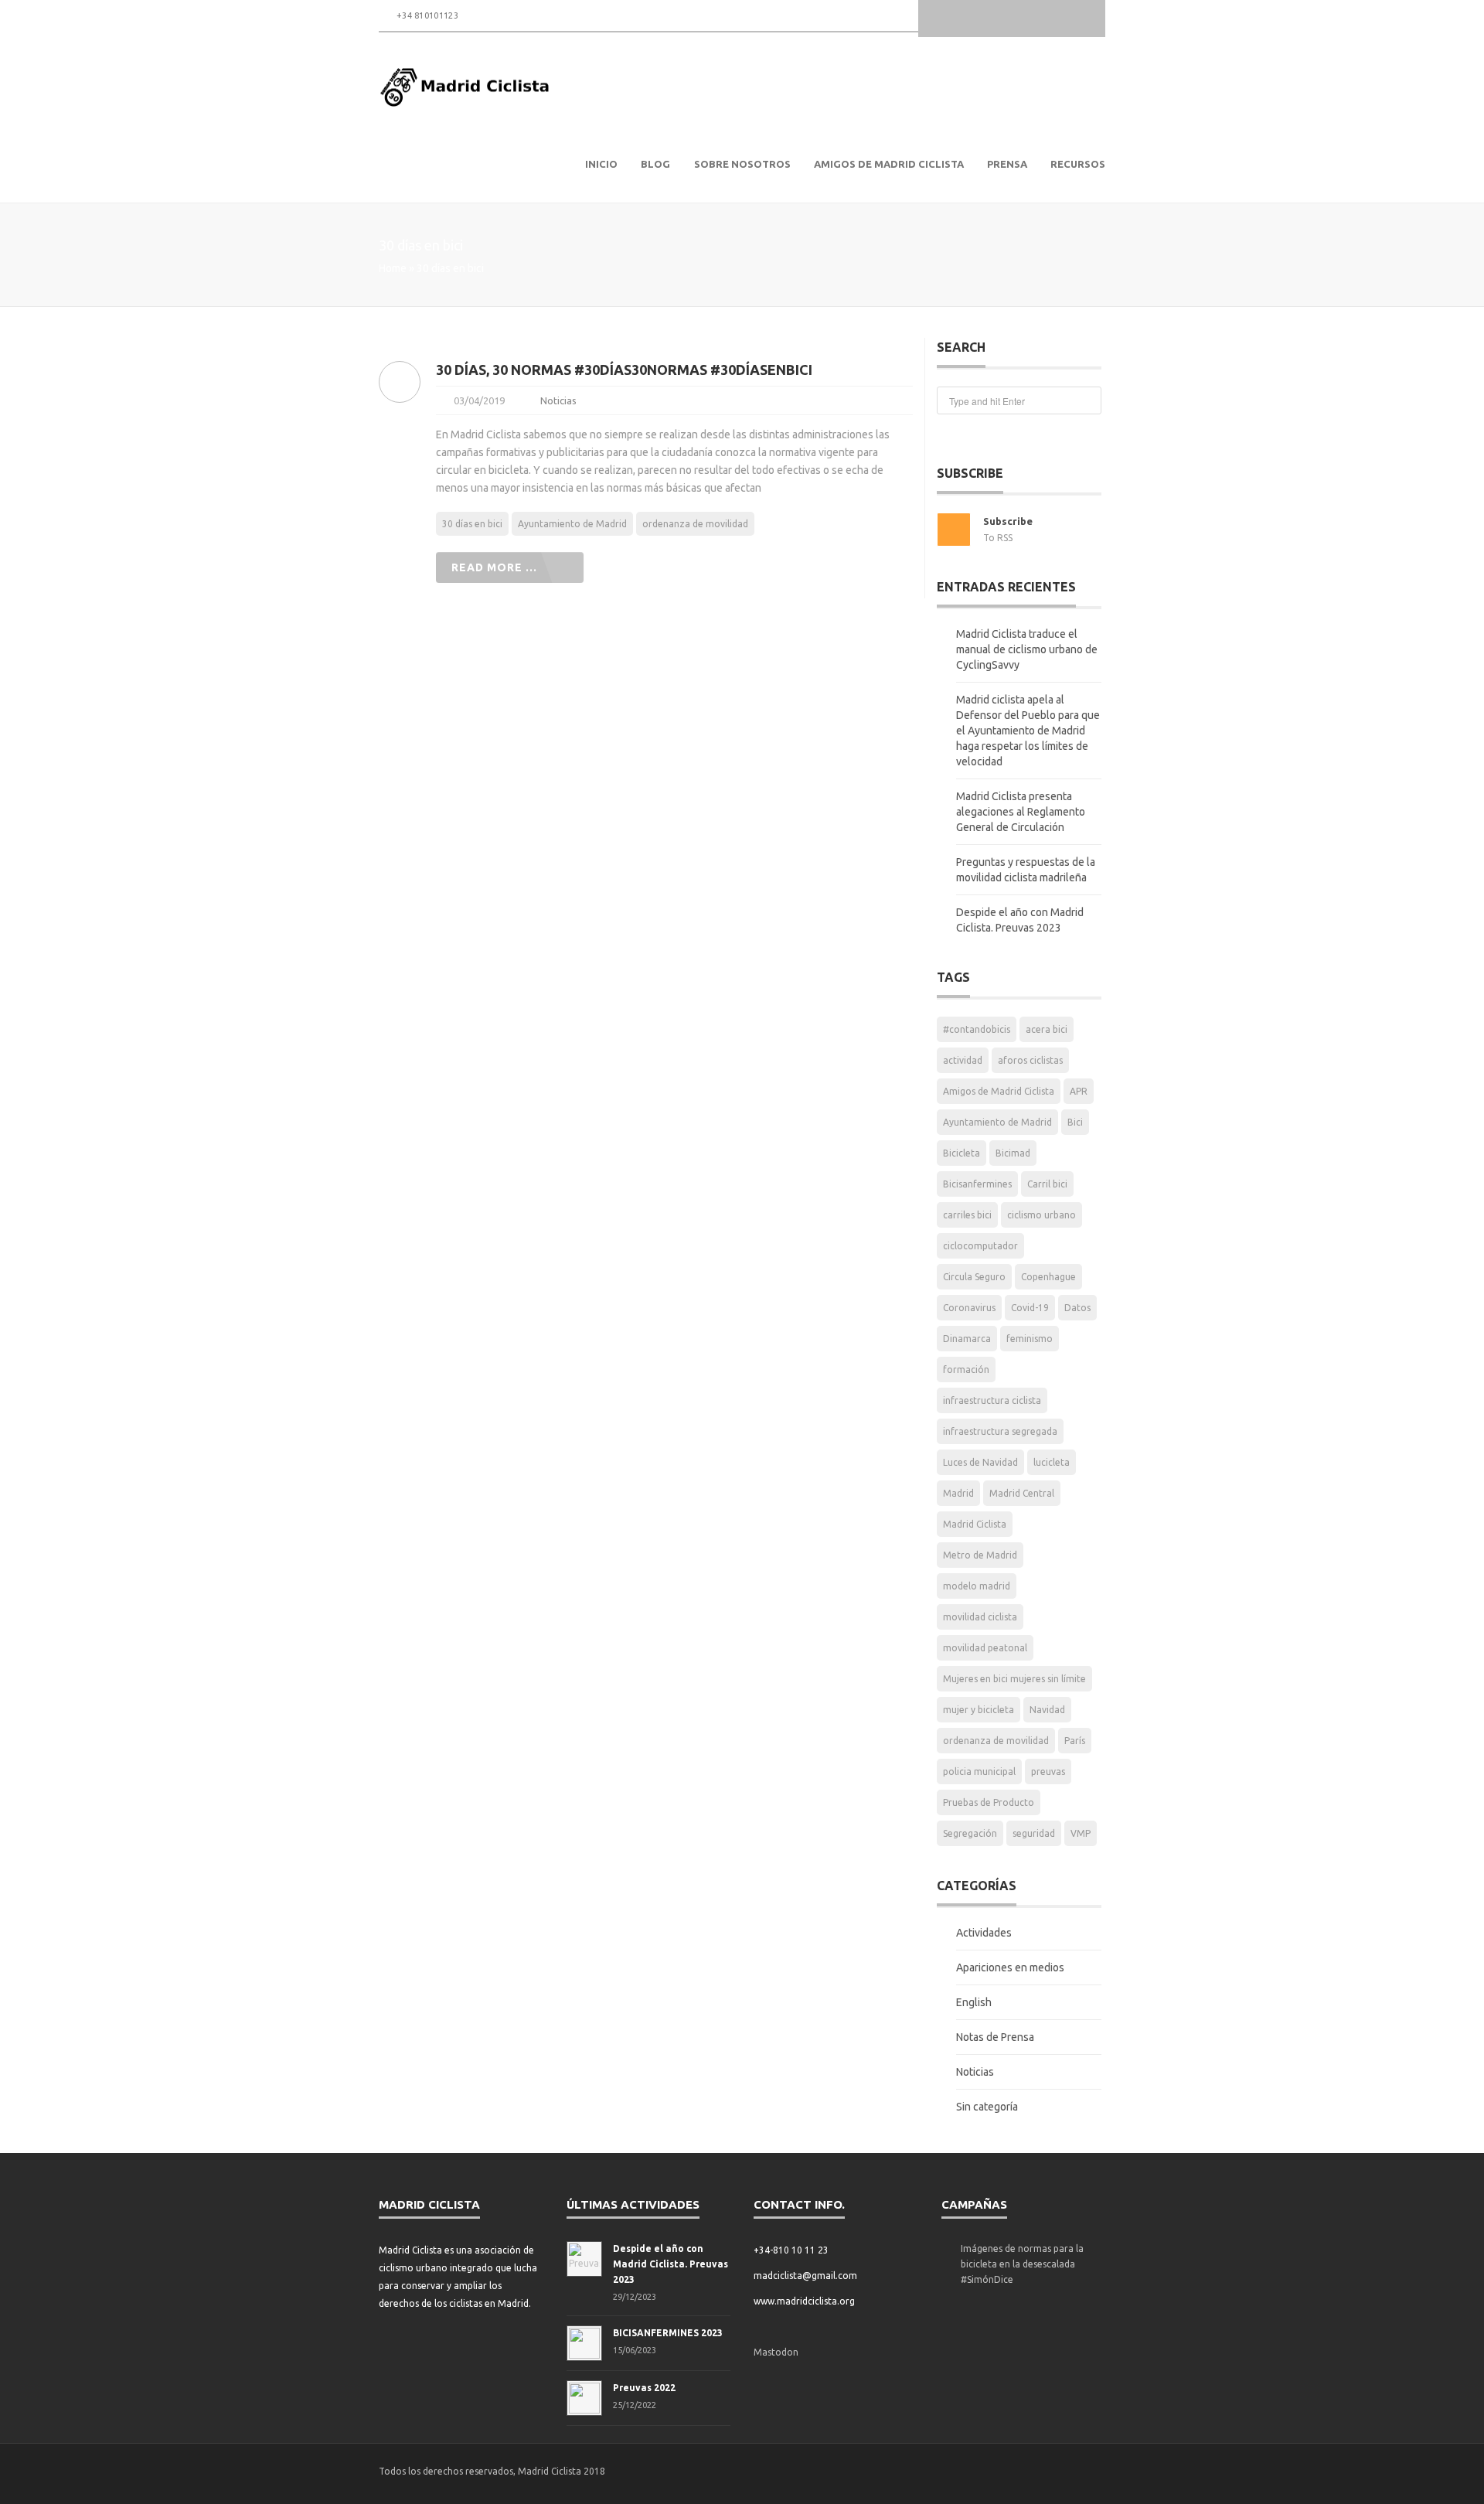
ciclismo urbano (1042, 1215)
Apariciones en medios (1010, 1967)
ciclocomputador (980, 1246)
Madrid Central (1022, 1493)
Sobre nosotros (742, 164)
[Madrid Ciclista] (466, 87)
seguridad (1034, 1833)
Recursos (1078, 164)
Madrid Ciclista (975, 1524)
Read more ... (494, 567)
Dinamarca (967, 1339)
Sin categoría (987, 2107)
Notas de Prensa (995, 2037)
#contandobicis (977, 1029)
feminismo (1030, 1339)
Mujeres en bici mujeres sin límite (1014, 1679)
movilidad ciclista (980, 1617)
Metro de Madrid (980, 1555)
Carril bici (1047, 1184)
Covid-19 (1030, 1308)
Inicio (601, 164)
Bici (1075, 1122)
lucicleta (1052, 1462)
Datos (1077, 1308)
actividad (963, 1060)
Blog (655, 164)
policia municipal (979, 1772)
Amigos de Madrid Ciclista (889, 164)
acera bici (1047, 1029)
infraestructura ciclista (992, 1400)
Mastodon (776, 2352)
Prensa (1007, 164)
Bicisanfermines (977, 1184)
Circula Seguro (974, 1277)
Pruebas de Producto (989, 1802)
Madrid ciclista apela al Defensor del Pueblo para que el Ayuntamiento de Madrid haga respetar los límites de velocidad (1028, 731)
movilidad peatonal (985, 1648)
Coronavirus (969, 1308)
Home (393, 268)
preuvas (1048, 1772)
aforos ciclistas (1030, 1060)
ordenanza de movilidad (695, 524)
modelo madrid (977, 1586)
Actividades (984, 1933)
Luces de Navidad (980, 1462)
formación (966, 1370)
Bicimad (1013, 1153)
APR (1079, 1091)
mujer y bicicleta (979, 1710)
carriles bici (967, 1215)
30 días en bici (472, 524)
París (1075, 1741)
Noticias (558, 400)
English (974, 2002)
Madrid (958, 1493)
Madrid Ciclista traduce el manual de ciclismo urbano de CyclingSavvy (1027, 649)
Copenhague (1048, 1277)
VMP (1081, 1833)
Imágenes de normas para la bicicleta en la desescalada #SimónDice (1022, 2264)
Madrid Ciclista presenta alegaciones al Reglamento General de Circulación (1021, 812)
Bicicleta (962, 1153)
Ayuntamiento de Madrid (572, 524)
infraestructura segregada (1000, 1431)
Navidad (1047, 1710)
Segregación (970, 1833)
